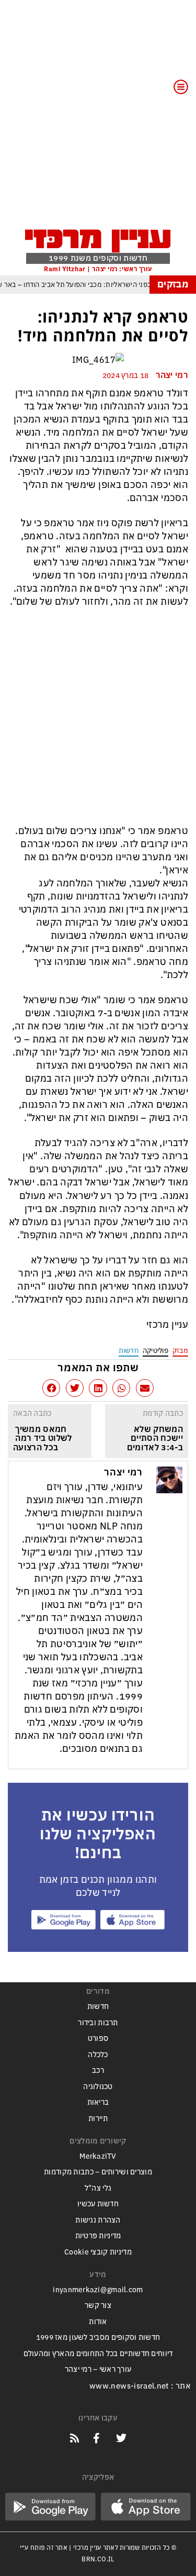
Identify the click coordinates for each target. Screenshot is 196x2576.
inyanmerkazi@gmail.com (98, 2290)
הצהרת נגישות (98, 2220)
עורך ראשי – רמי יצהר (98, 2369)
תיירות (98, 2119)
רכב (98, 2070)
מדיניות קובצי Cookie (98, 2252)
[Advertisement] (98, 121)
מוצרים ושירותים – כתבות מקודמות (98, 2172)
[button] (145, 1388)
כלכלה (98, 2055)
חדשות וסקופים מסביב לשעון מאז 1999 (98, 2338)
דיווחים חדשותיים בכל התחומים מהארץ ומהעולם (98, 2354)
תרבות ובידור (98, 2023)
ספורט (98, 2039)
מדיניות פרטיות (98, 2236)
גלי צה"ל (98, 2188)
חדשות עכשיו (98, 2204)
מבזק (180, 1351)
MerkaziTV (98, 2156)
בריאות (98, 2102)
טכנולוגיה (98, 2087)
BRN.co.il (98, 2559)
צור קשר (98, 2306)
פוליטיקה (155, 1351)
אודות (98, 2322)
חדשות (129, 1351)
